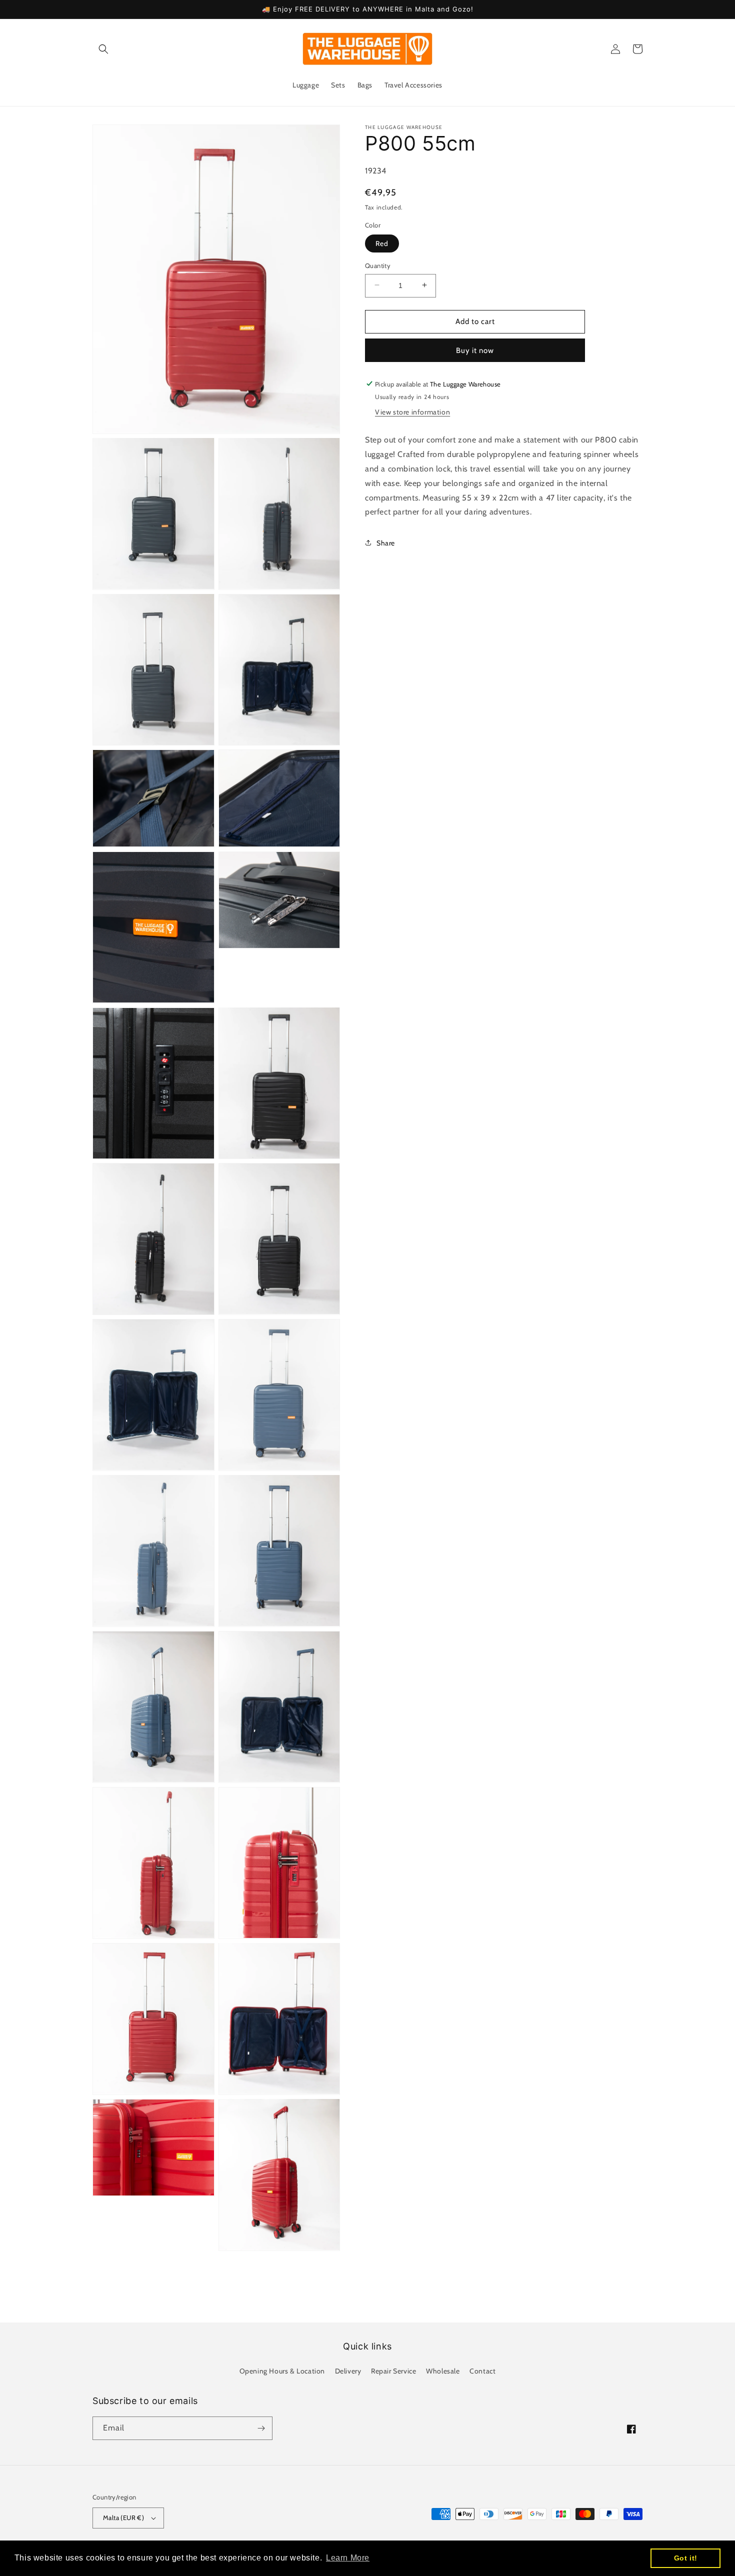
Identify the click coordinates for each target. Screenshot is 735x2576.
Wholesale (443, 2371)
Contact (482, 2371)
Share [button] (386, 542)
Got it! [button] (686, 2558)
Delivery (348, 2371)
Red (382, 243)
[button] (103, 49)
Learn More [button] (348, 2558)
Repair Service (393, 2371)
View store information (412, 412)
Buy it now (475, 350)
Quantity (378, 265)
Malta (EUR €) (123, 2517)
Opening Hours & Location (282, 2371)
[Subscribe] (261, 2428)
